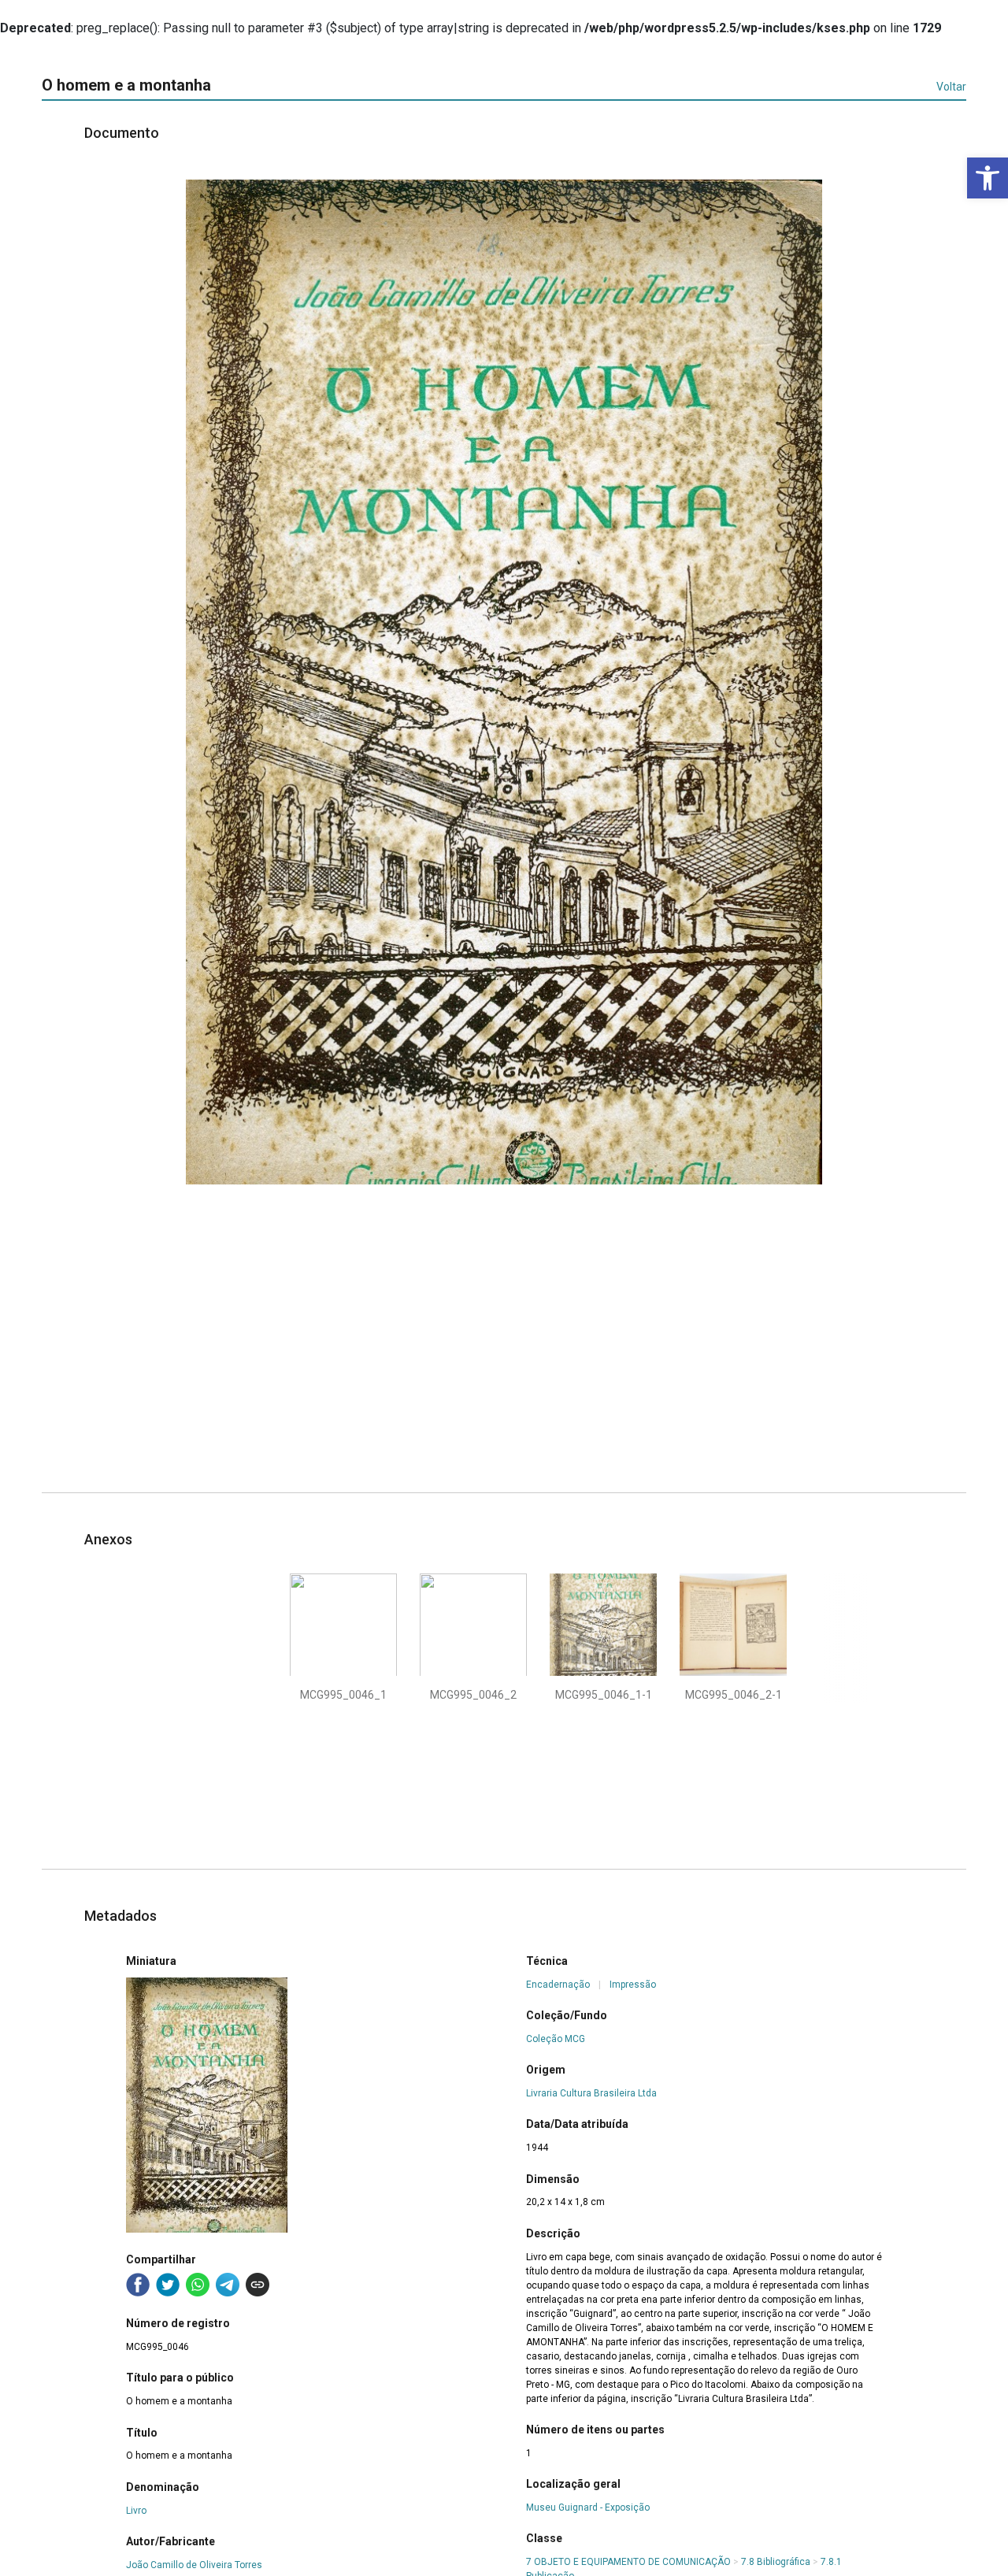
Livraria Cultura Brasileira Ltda (591, 2093)
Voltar (951, 87)
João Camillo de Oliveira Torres (194, 2565)
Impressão (633, 1985)
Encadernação (558, 1985)
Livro (136, 2511)
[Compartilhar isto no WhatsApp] (198, 2285)
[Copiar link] (258, 2285)
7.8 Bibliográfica (776, 2562)
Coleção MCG (556, 2039)
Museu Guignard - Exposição (588, 2507)
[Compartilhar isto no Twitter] (168, 2285)
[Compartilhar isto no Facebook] (138, 2285)
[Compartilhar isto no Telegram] (228, 2285)
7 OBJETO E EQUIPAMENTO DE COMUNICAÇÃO (628, 2562)
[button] (988, 178)
